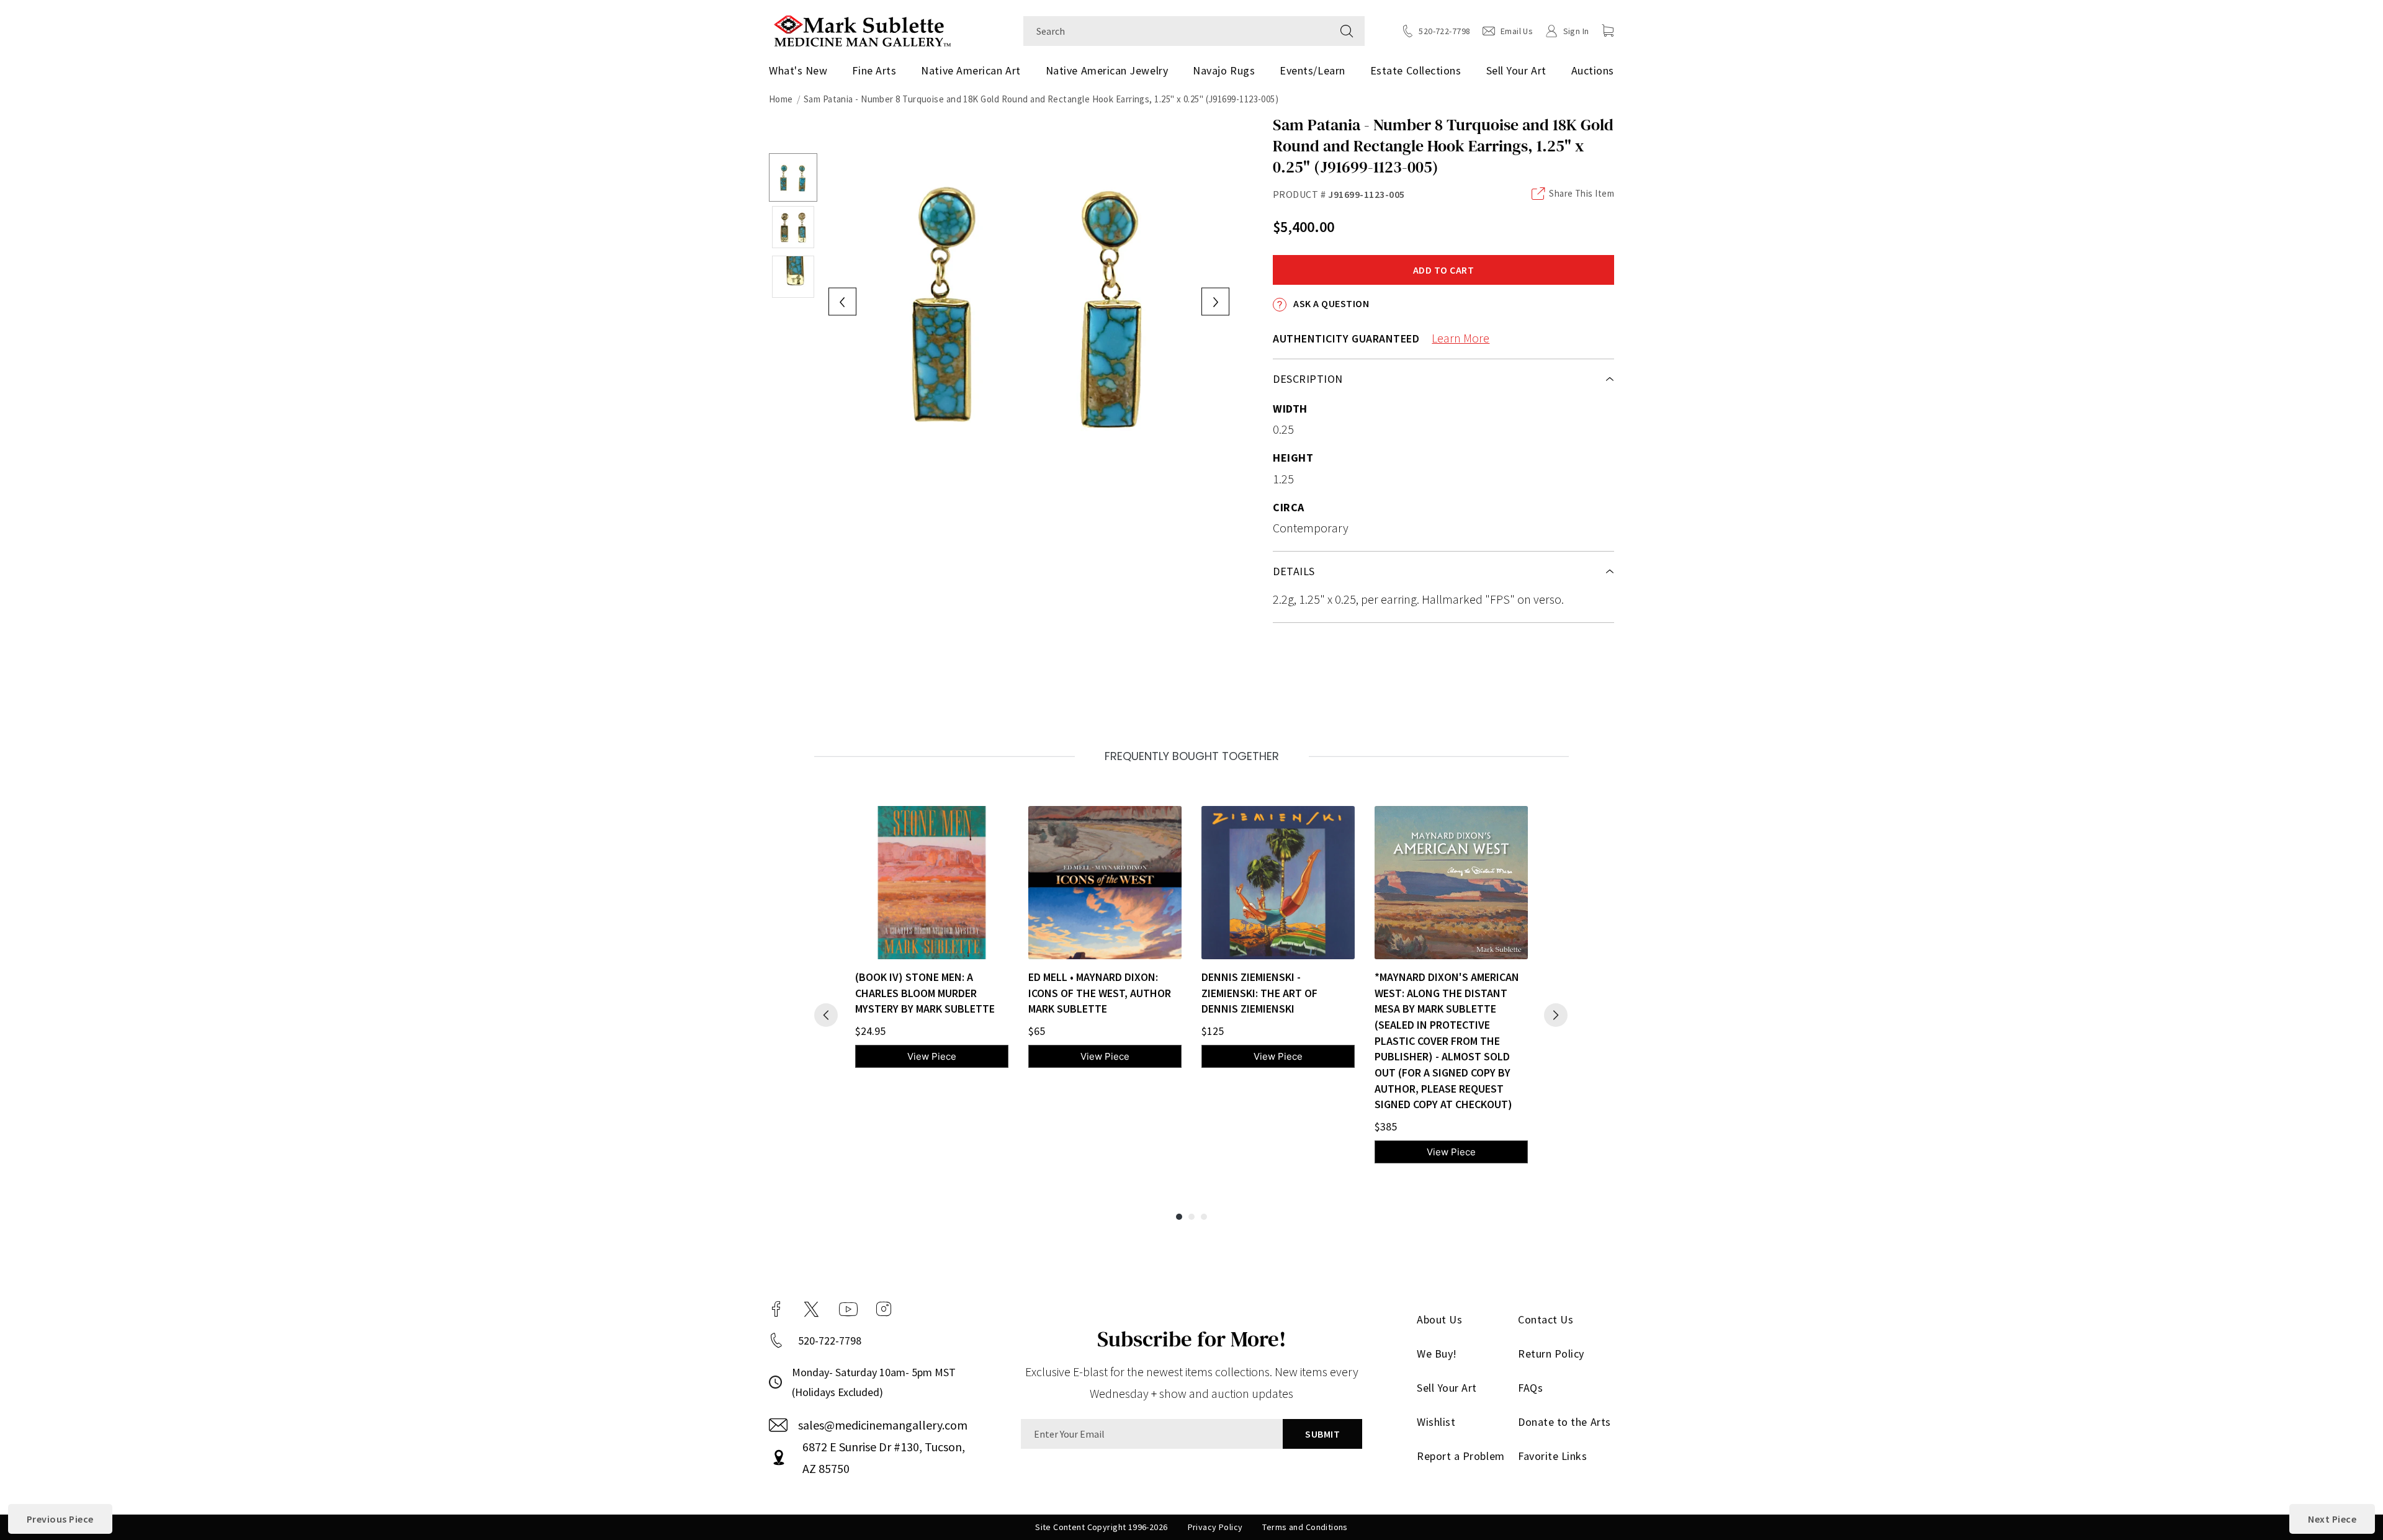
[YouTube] (848, 1309)
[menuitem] (803, 71)
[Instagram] (884, 1309)
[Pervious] (826, 1015)
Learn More (1461, 338)
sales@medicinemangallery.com (883, 1425)
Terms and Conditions (1305, 1527)
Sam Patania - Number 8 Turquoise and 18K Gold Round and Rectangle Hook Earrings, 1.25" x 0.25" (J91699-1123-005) (1041, 99)
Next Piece (2332, 1519)
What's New (798, 70)
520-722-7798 (830, 1341)
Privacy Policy (1215, 1527)
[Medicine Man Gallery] (862, 29)
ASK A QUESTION (1330, 303)
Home (781, 99)
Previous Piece (60, 1519)
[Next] (1556, 1015)
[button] (1608, 30)
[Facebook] (776, 1309)
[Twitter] (811, 1309)
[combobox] (1176, 31)
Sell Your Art (1516, 70)
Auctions (1593, 70)
